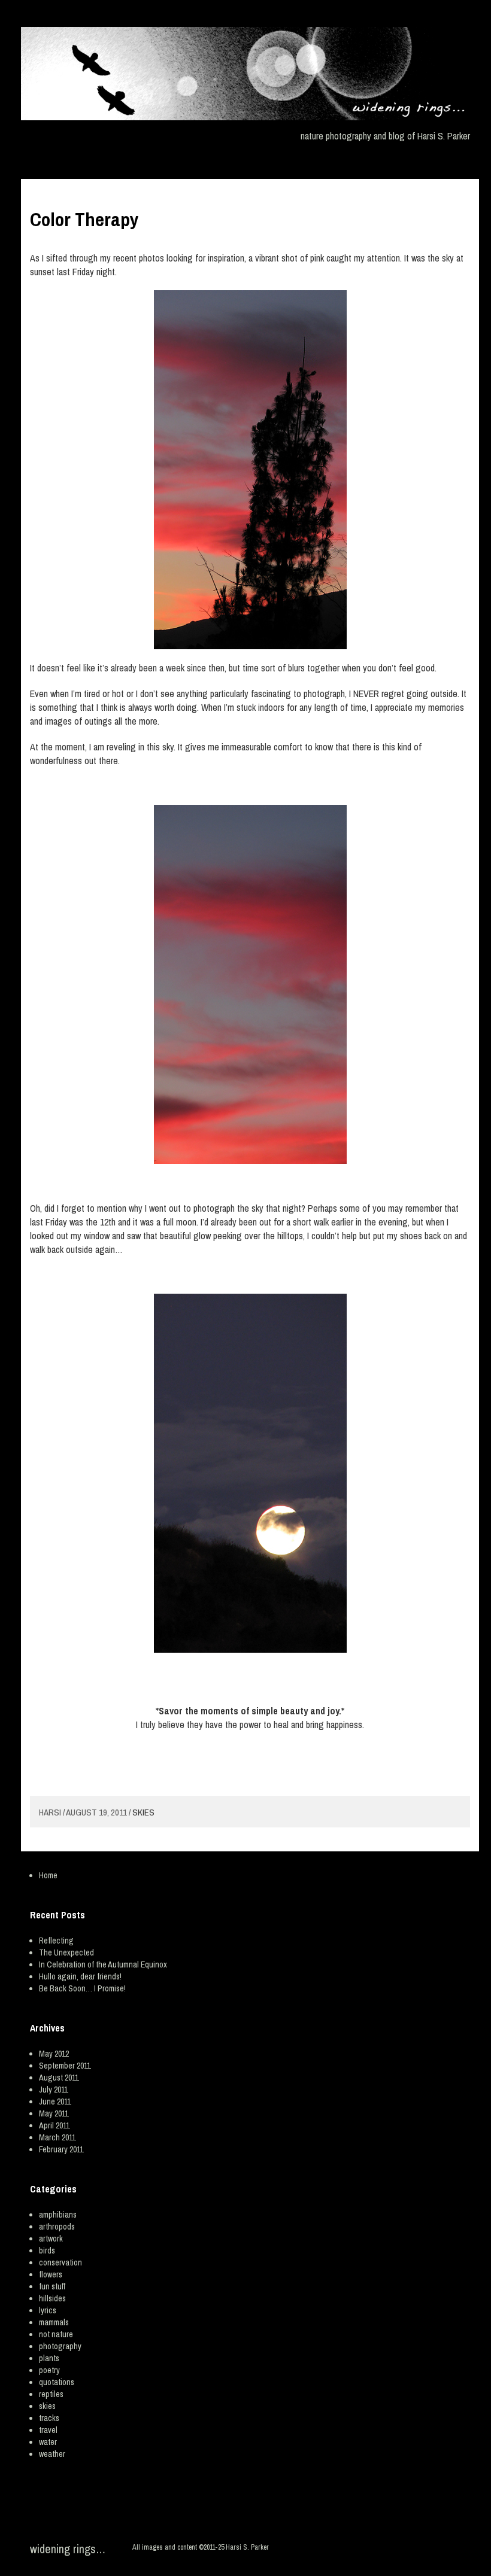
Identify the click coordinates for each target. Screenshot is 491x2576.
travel (48, 2430)
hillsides (52, 2298)
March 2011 (57, 2137)
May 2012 (54, 2054)
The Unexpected (66, 1952)
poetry (49, 2370)
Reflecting (56, 1941)
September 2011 (65, 2066)
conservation (60, 2262)
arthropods (57, 2227)
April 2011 (54, 2125)
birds (47, 2250)
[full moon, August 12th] (250, 1473)
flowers (51, 2274)
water (48, 2442)
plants (49, 2358)
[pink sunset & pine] (250, 470)
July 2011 (53, 2090)
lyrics (48, 2310)
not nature (56, 2334)
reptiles (51, 2394)
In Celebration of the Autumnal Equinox (103, 1964)
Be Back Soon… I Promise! (82, 1988)
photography (60, 2346)
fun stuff (52, 2286)
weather (52, 2454)
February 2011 (61, 2149)
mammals (54, 2322)
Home (48, 1875)
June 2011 (55, 2101)
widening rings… (68, 2549)
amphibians (58, 2215)
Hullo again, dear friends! (80, 1976)
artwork (51, 2239)
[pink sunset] (250, 984)
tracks (49, 2418)
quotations (57, 2382)
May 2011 (54, 2113)
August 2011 (59, 2078)
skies (143, 1812)
